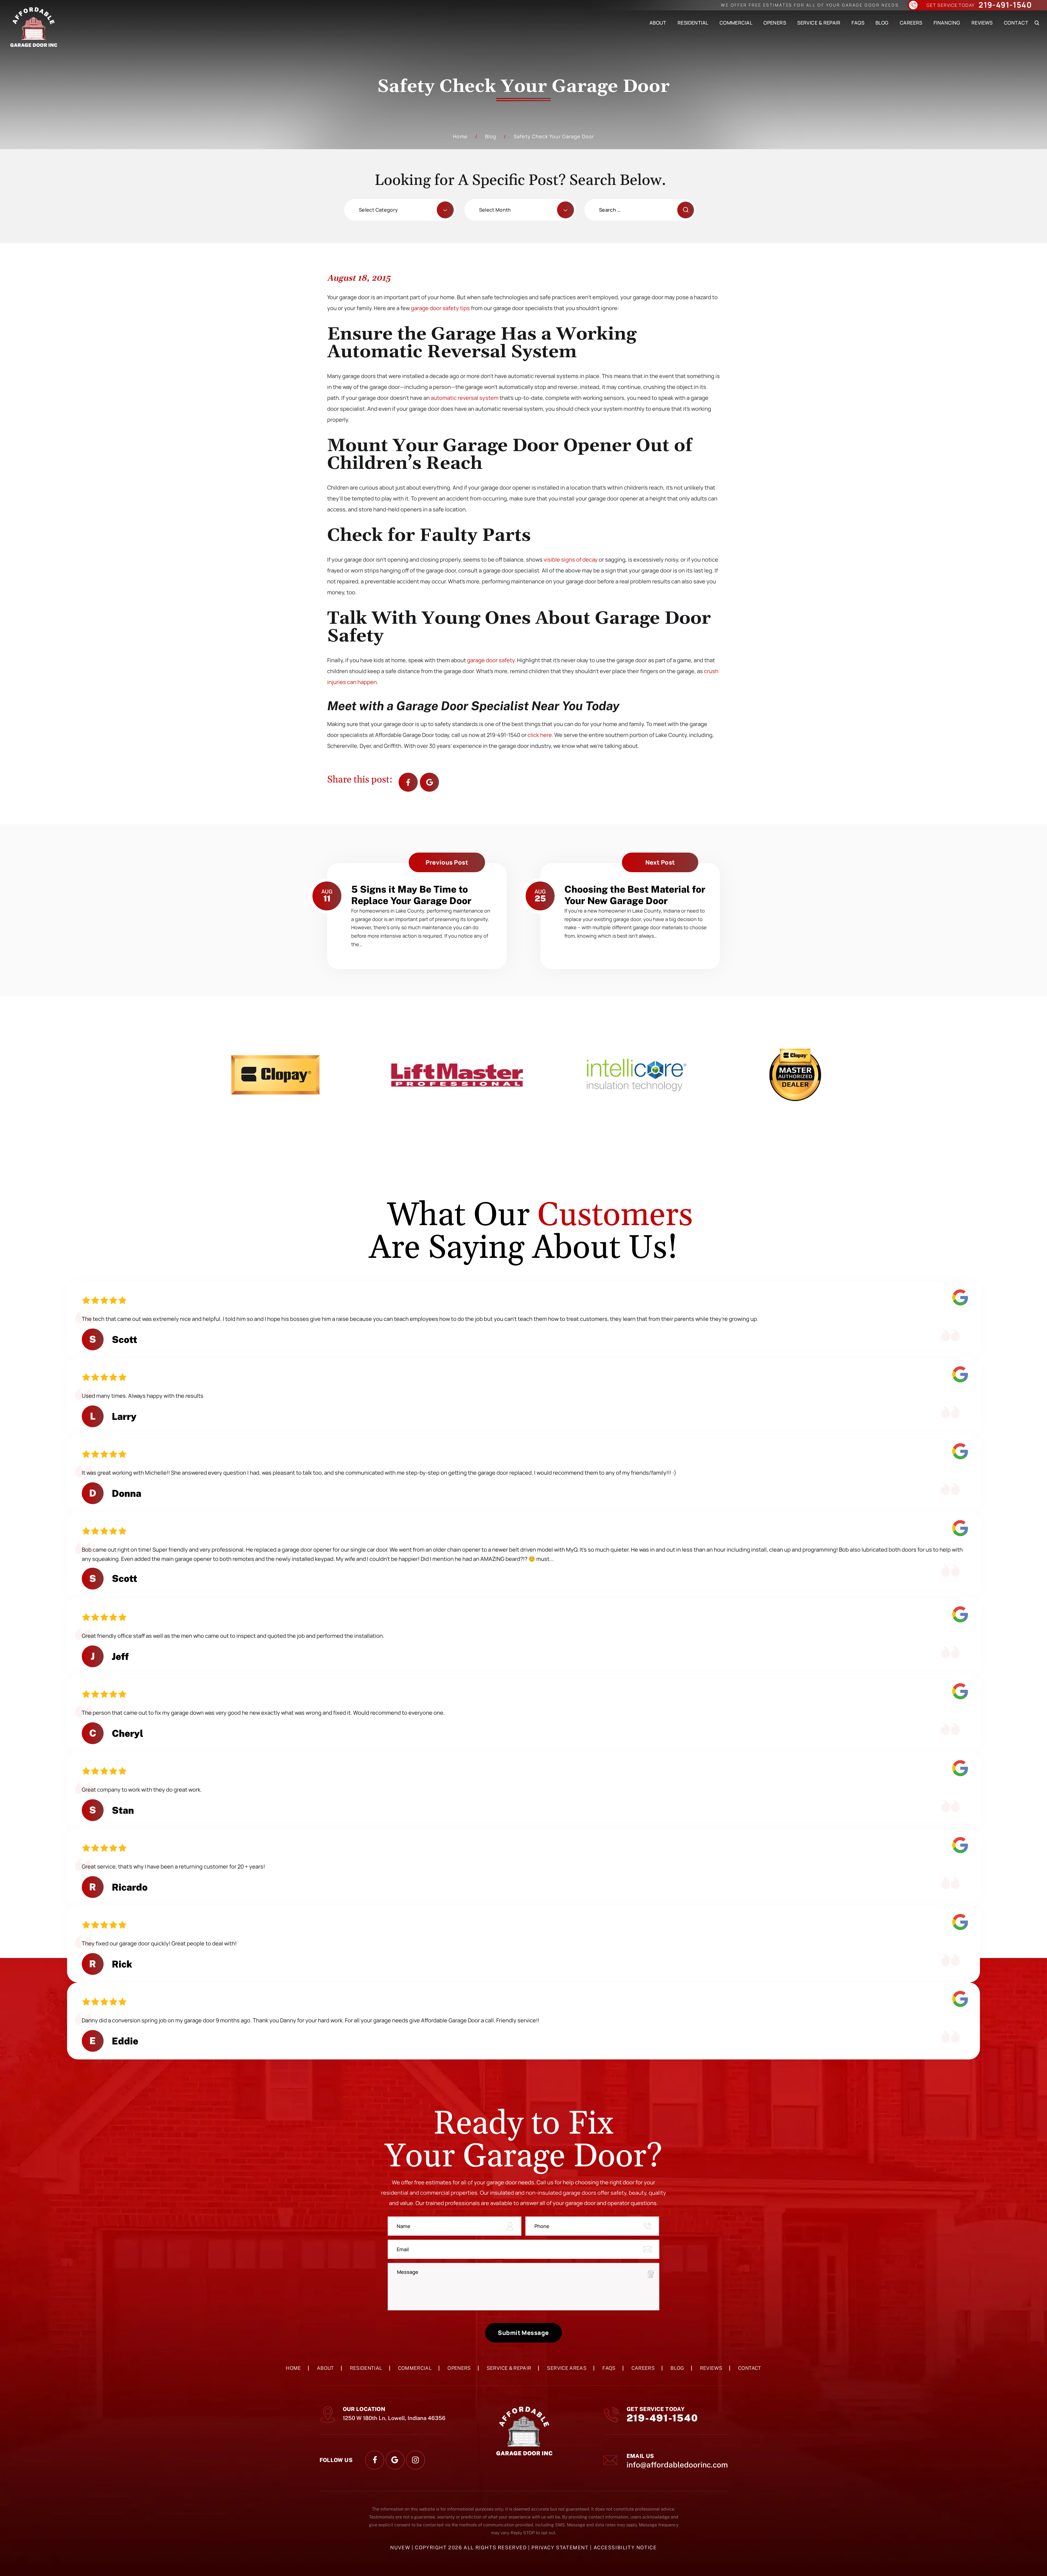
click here (540, 735)
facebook (408, 782)
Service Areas (567, 2368)
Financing (947, 23)
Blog (882, 23)
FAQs (858, 23)
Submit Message (523, 2333)
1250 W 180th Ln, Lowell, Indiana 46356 (394, 2418)
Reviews (982, 23)
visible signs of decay (571, 560)
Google (429, 782)
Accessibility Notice (625, 2547)
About (658, 23)
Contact (1016, 23)
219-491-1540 (1005, 5)
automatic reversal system (465, 398)
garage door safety (491, 660)
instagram (416, 2460)
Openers (775, 23)
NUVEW (400, 2547)
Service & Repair (819, 23)
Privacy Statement (561, 2547)
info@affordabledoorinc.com (677, 2465)
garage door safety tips (440, 308)
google (395, 2460)
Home (293, 2368)
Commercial (736, 23)
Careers (911, 23)
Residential (693, 23)
